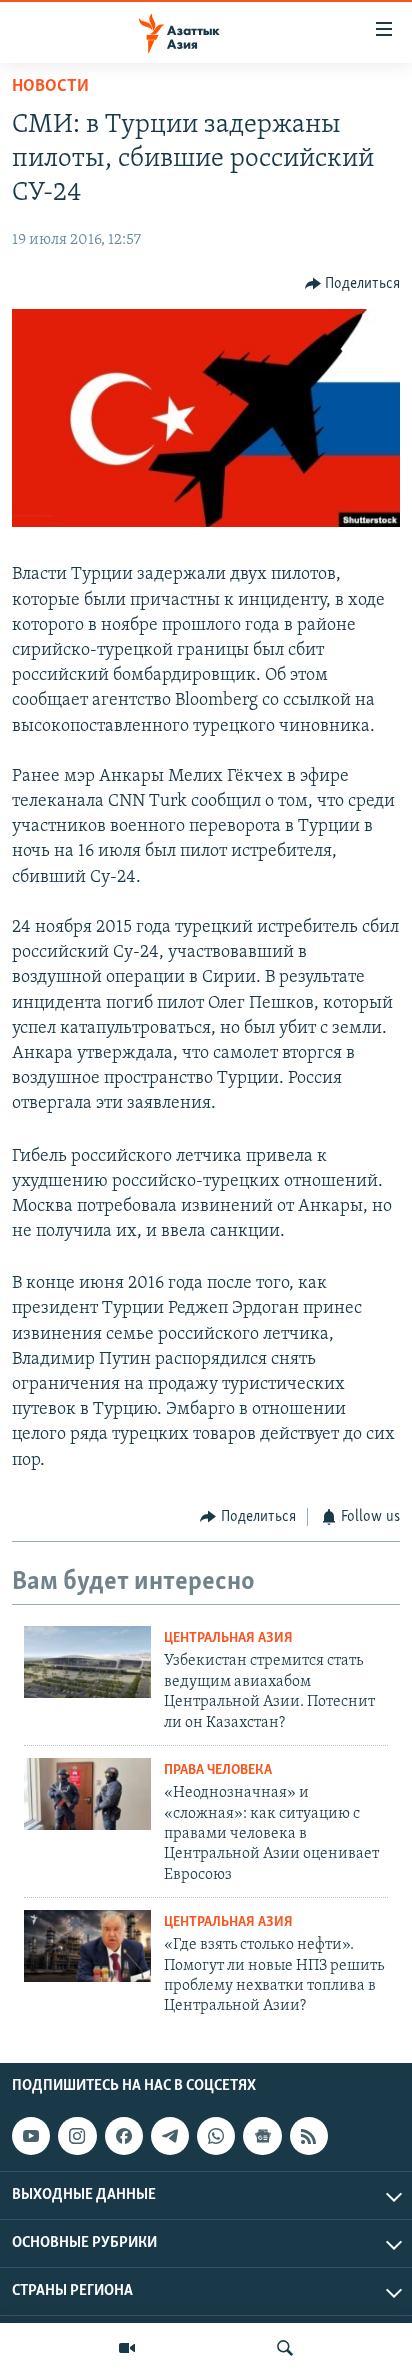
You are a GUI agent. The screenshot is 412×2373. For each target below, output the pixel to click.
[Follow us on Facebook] (124, 2136)
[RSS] (309, 2136)
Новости (50, 87)
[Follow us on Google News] (262, 2136)
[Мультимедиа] (127, 2348)
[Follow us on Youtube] (31, 2136)
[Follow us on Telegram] (170, 2136)
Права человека (218, 1770)
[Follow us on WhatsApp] (216, 2136)
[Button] (353, 284)
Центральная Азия (228, 1638)
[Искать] (285, 2348)
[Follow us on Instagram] (77, 2136)
